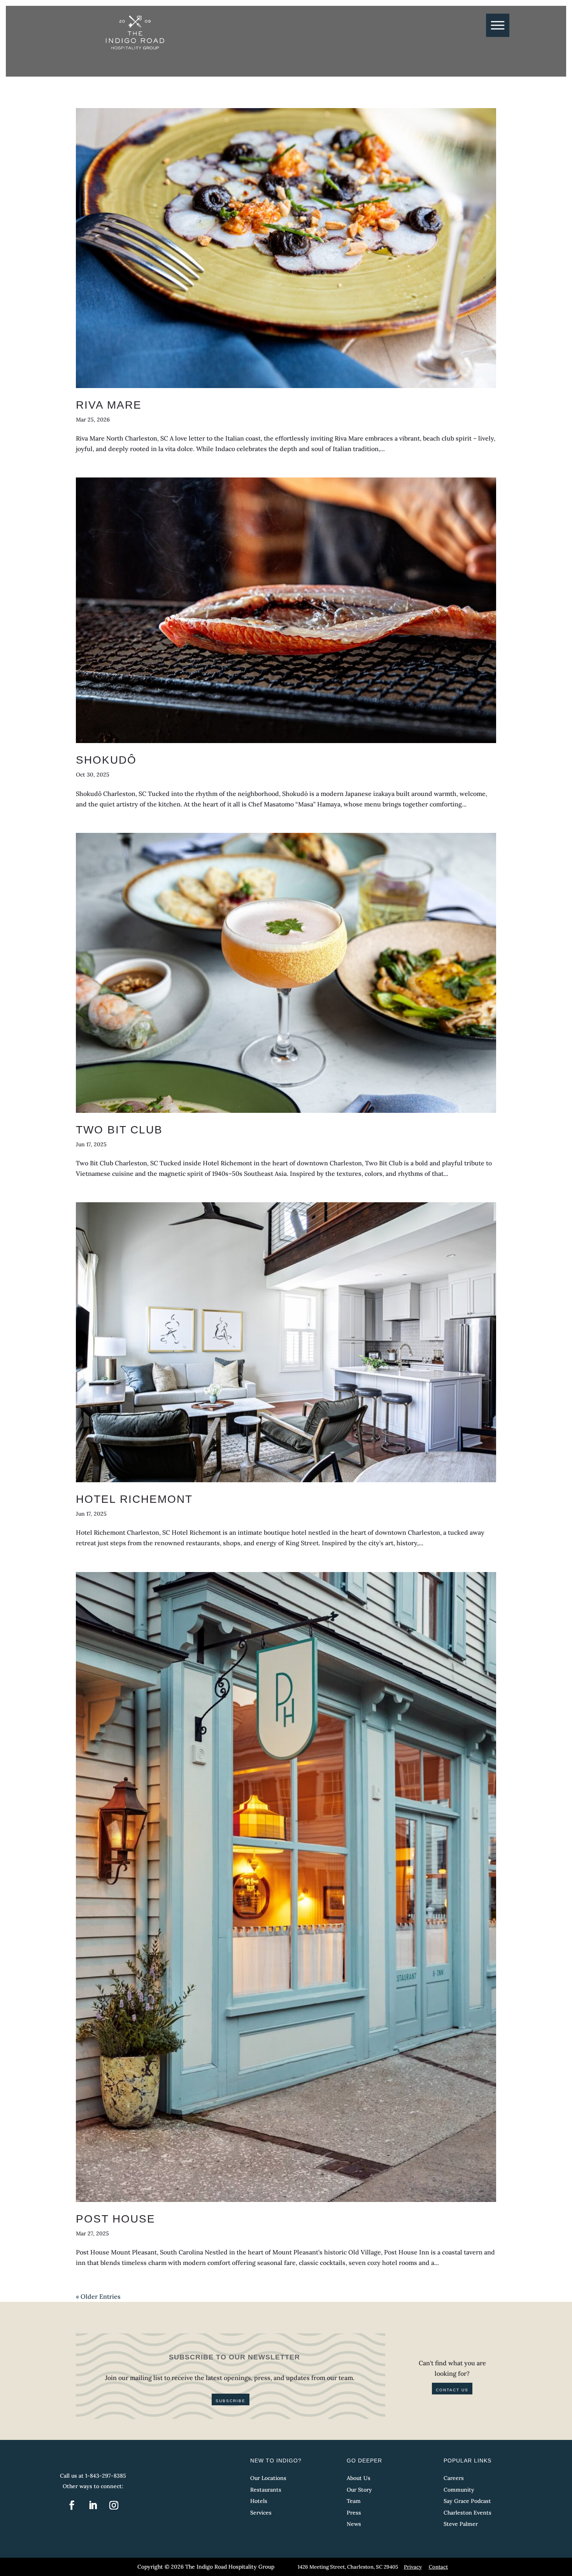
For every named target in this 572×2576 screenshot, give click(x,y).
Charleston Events (468, 2513)
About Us (359, 2478)
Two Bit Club (119, 1130)
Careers (454, 2478)
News (354, 2524)
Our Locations (268, 2478)
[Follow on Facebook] (72, 2505)
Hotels (259, 2501)
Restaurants (266, 2490)
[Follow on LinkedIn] (93, 2505)
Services (261, 2513)
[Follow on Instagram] (114, 2505)
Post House (116, 2219)
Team (354, 2501)
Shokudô (106, 760)
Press (354, 2513)
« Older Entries (98, 2296)
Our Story (359, 2490)
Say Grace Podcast (467, 2501)
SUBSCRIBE (231, 2401)
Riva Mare (109, 405)
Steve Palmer (461, 2524)
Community (459, 2490)
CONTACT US (452, 2390)
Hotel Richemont (134, 1499)
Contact (438, 2567)
